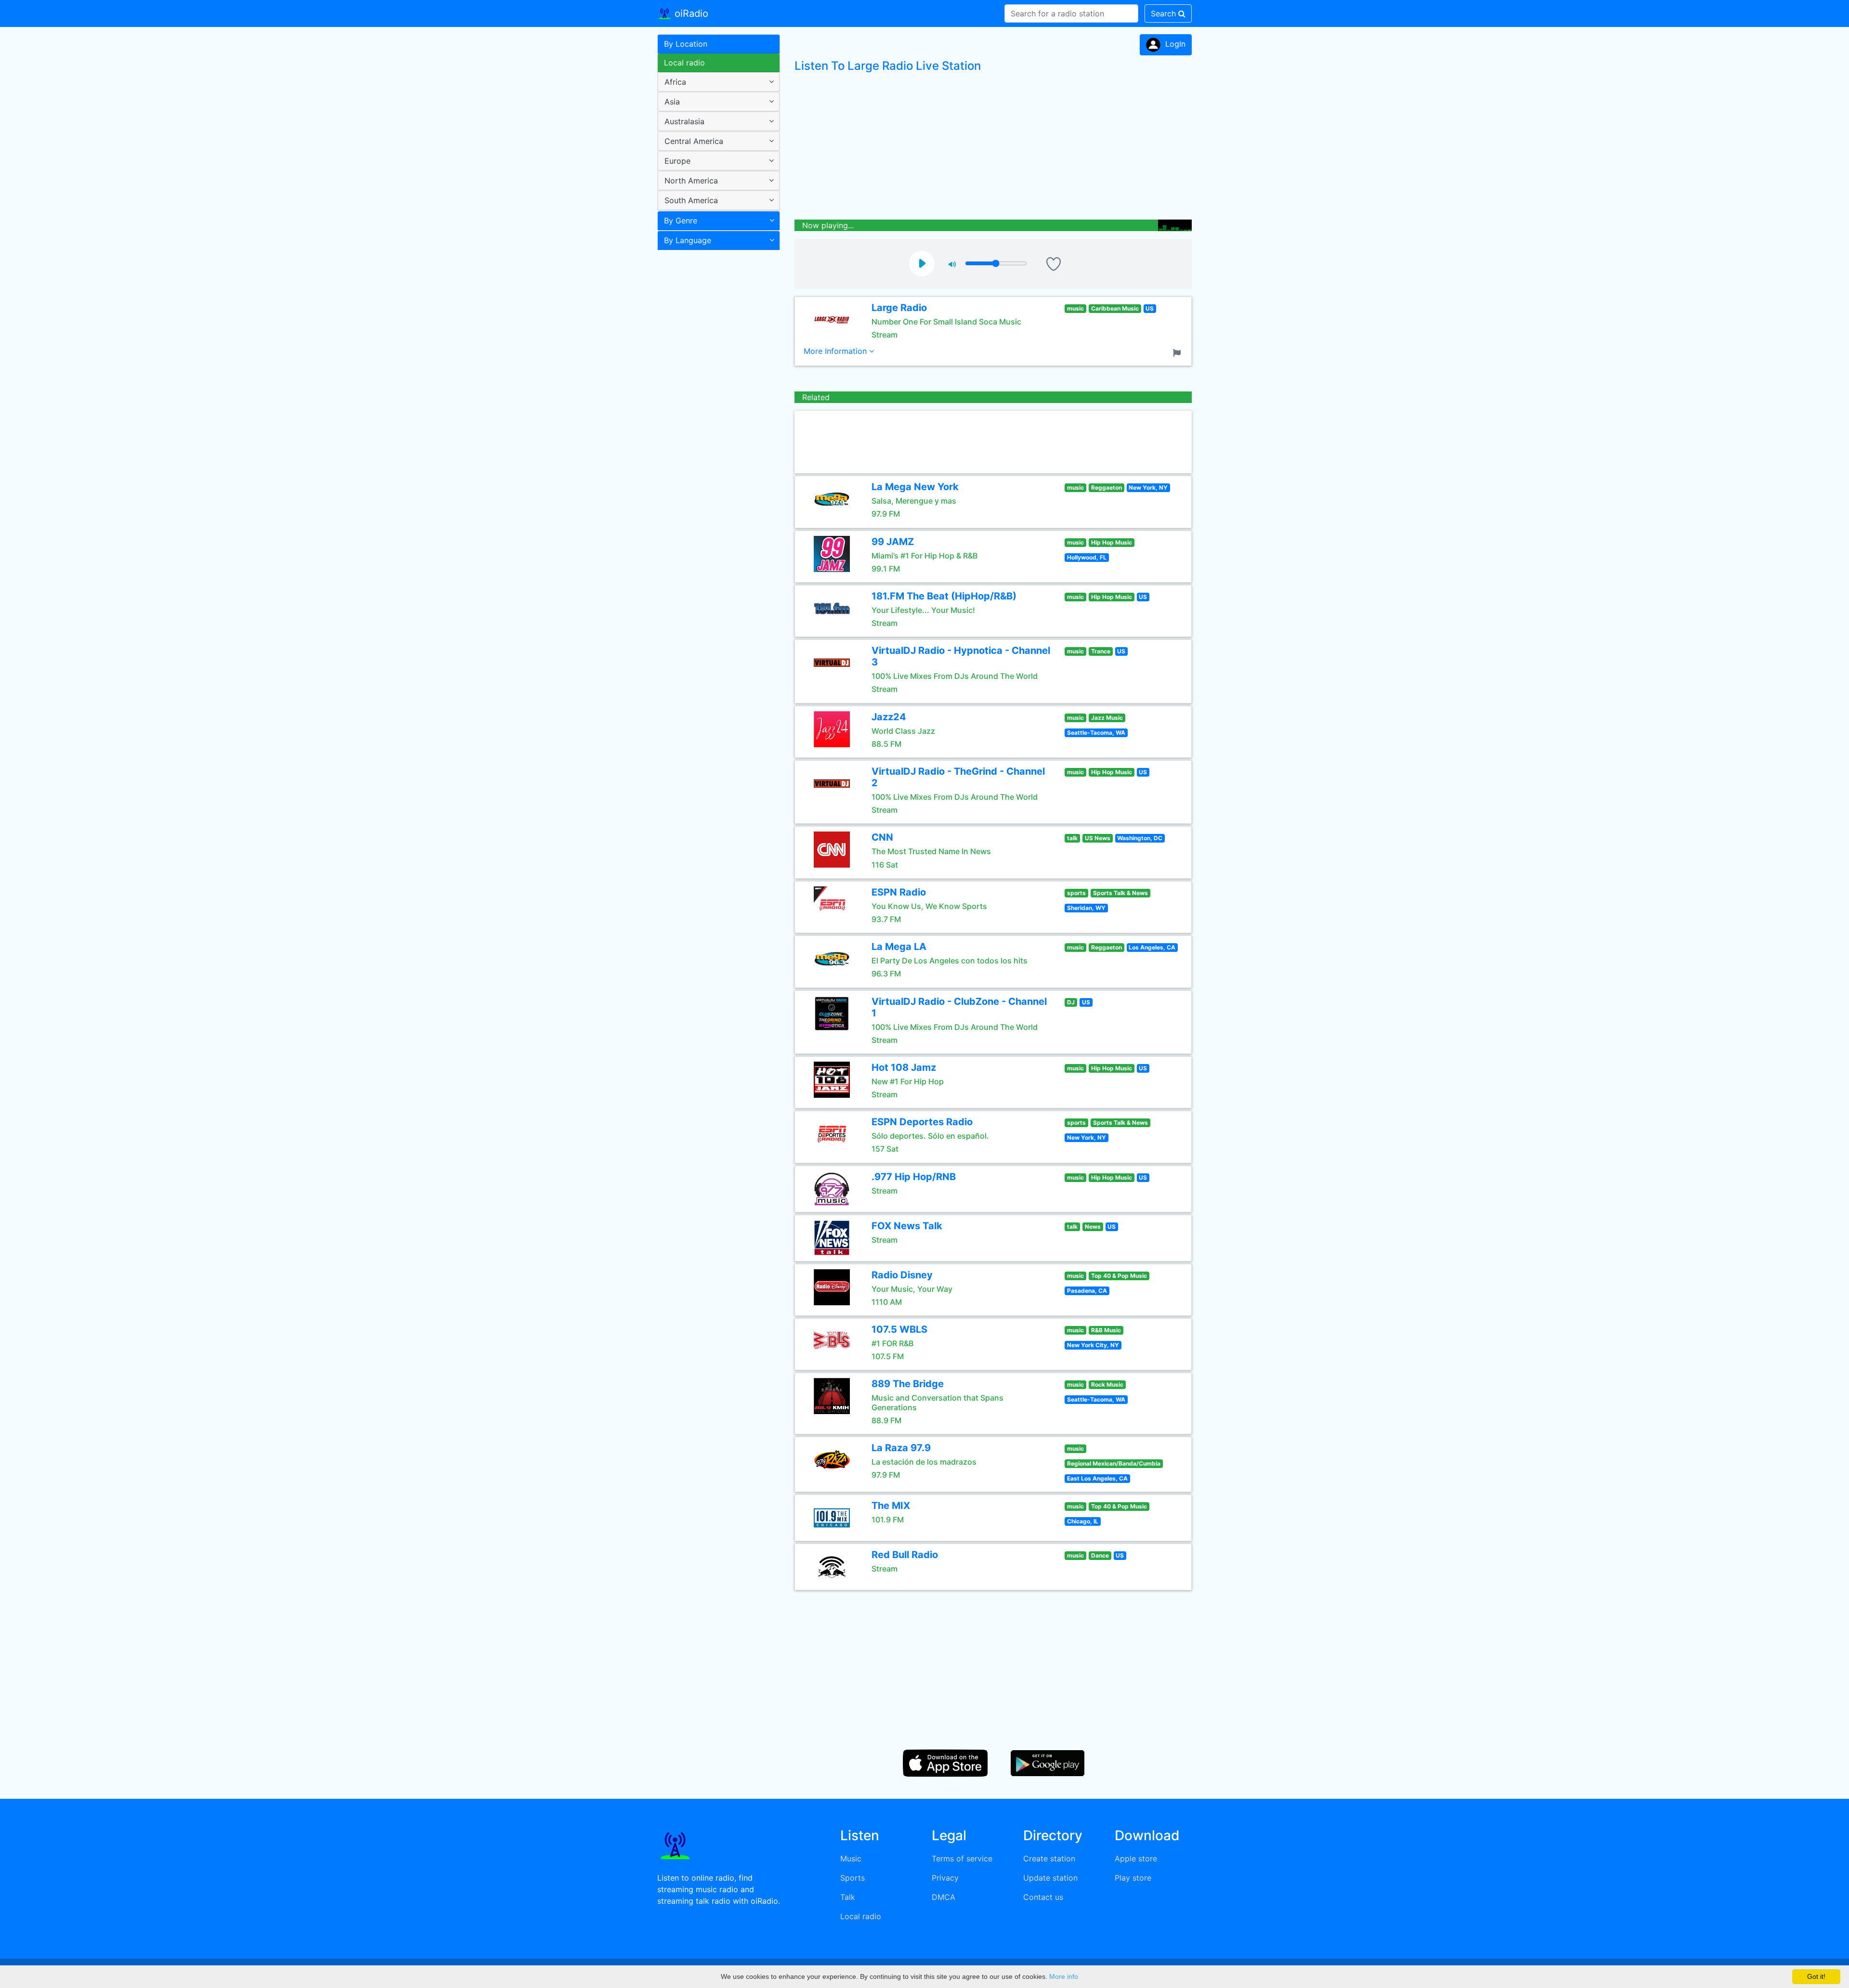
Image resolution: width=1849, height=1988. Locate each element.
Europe (677, 161)
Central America (694, 141)
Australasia (684, 121)
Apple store (1136, 1858)
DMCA (944, 1897)
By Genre (681, 221)
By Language (688, 240)
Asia (672, 102)
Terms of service (962, 1858)
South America (691, 200)
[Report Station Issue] (1179, 352)
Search (1165, 13)
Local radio (684, 63)
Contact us (1043, 1897)
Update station (1050, 1878)
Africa (675, 82)
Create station (1049, 1858)
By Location (686, 44)
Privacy (945, 1878)
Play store (1133, 1878)
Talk (848, 1897)
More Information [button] (836, 351)
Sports (853, 1878)
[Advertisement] (715, 406)
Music (851, 1858)
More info (1064, 1976)
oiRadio (690, 13)
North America (691, 181)
